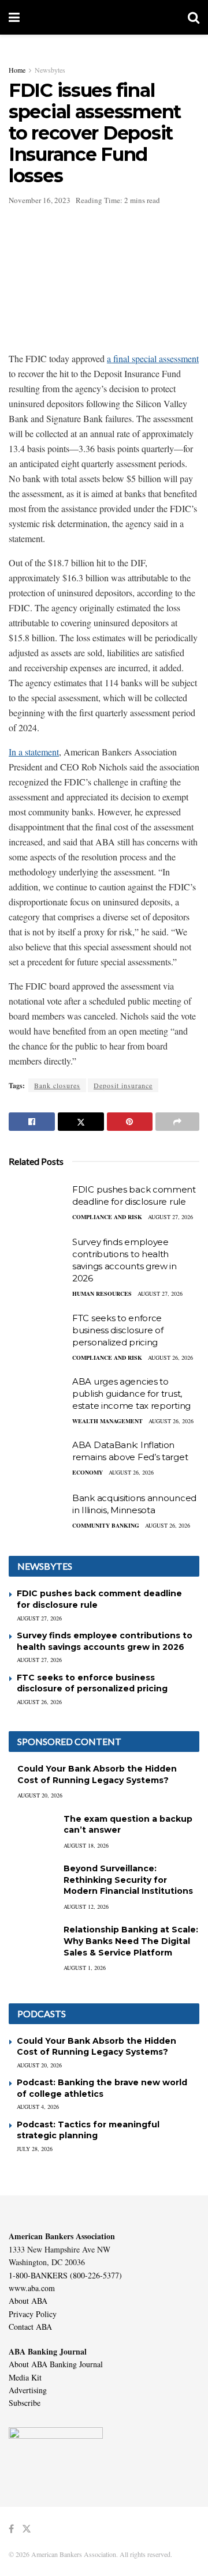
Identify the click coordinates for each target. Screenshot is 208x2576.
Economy (88, 1472)
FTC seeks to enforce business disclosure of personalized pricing (118, 1330)
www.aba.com (32, 2288)
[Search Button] (194, 17)
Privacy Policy (33, 2314)
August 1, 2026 (85, 1968)
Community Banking (106, 1525)
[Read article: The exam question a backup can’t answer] (32, 1830)
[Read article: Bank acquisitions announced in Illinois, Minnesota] (38, 1513)
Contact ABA (30, 2327)
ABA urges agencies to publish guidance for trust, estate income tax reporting (131, 1394)
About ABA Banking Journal (56, 2364)
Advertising (28, 2390)
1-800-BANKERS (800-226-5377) (65, 2275)
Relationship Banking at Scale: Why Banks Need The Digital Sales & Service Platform (131, 1941)
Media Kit (25, 2377)
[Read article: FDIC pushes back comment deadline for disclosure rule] (38, 1204)
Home (17, 70)
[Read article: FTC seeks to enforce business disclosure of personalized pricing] (38, 1333)
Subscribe (25, 2403)
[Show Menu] (14, 17)
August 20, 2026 (40, 1795)
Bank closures (57, 1085)
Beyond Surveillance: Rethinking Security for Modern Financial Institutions (128, 1880)
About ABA (28, 2301)
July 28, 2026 (35, 2149)
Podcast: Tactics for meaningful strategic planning (88, 2130)
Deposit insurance (123, 1085)
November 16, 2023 (40, 200)
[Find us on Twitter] (27, 2529)
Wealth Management (107, 1421)
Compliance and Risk (107, 1217)
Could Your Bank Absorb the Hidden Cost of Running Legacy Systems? (97, 1774)
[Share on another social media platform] (177, 1122)
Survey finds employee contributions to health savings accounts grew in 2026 (105, 1641)
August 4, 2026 (38, 2107)
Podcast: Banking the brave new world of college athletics (102, 2088)
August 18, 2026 (86, 1845)
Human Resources (102, 1293)
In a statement (34, 752)
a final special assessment (153, 358)
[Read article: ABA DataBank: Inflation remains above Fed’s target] (38, 1460)
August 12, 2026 (86, 1906)
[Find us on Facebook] (11, 2529)
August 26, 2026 (170, 1357)
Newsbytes (50, 70)
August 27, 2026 (170, 1217)
